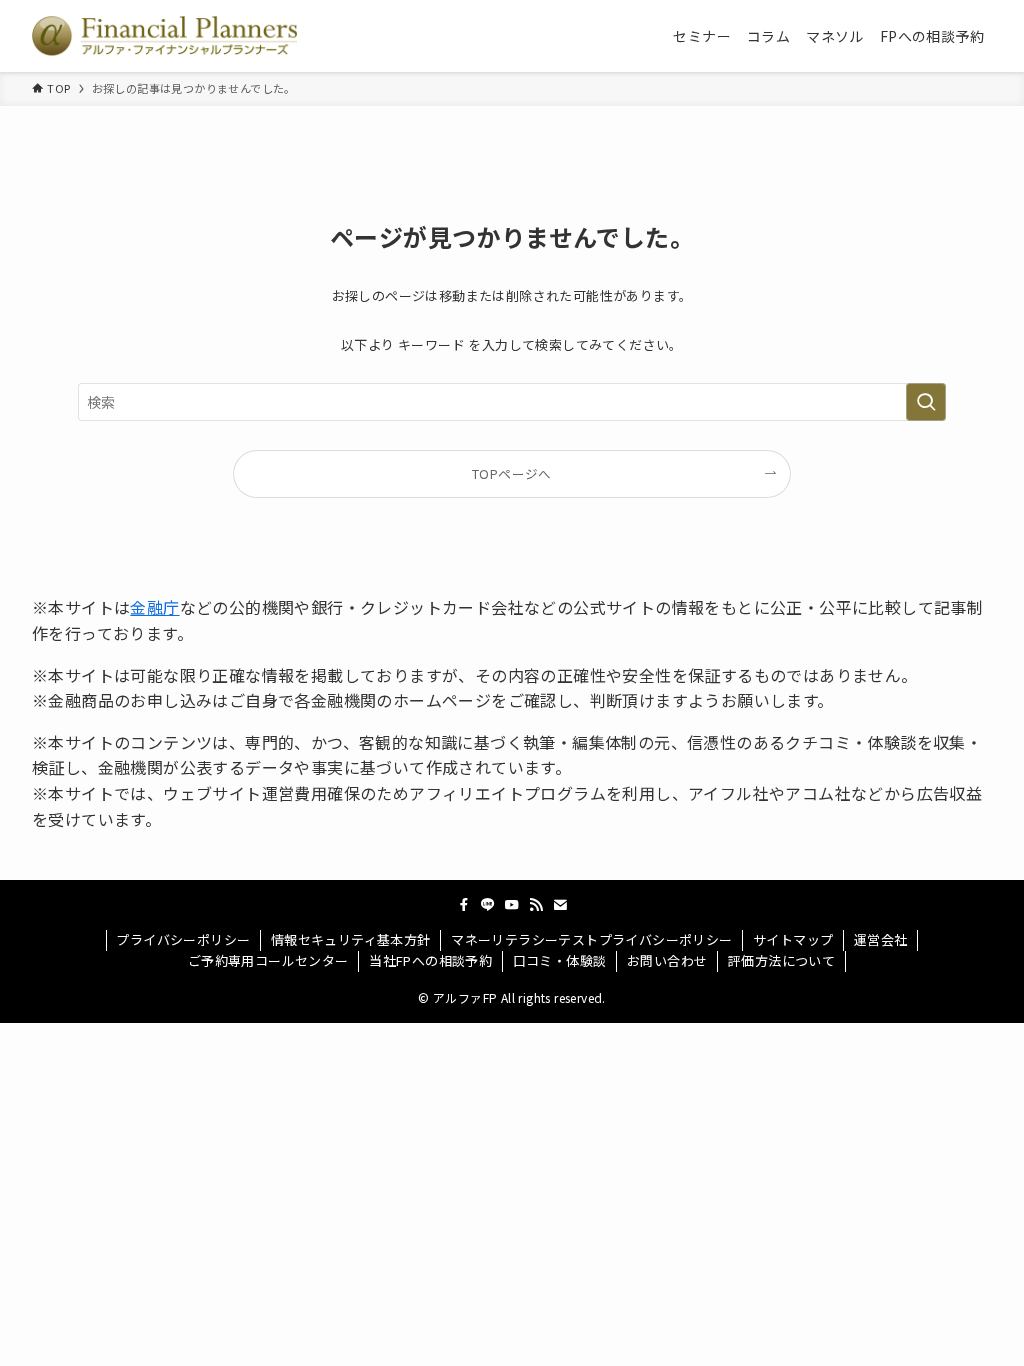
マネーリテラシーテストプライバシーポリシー (591, 939)
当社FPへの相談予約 (430, 960)
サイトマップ (793, 939)
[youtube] (512, 905)
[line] (488, 905)
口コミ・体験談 (560, 960)
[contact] (560, 905)
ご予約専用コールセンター (268, 960)
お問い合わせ (667, 960)
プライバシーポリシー (183, 939)
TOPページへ (512, 473)
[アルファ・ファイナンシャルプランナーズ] (164, 36)
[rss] (536, 905)
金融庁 (154, 607)
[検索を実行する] (926, 402)
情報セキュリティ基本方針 (351, 939)
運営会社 (881, 939)
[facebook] (464, 905)
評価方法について (781, 960)
